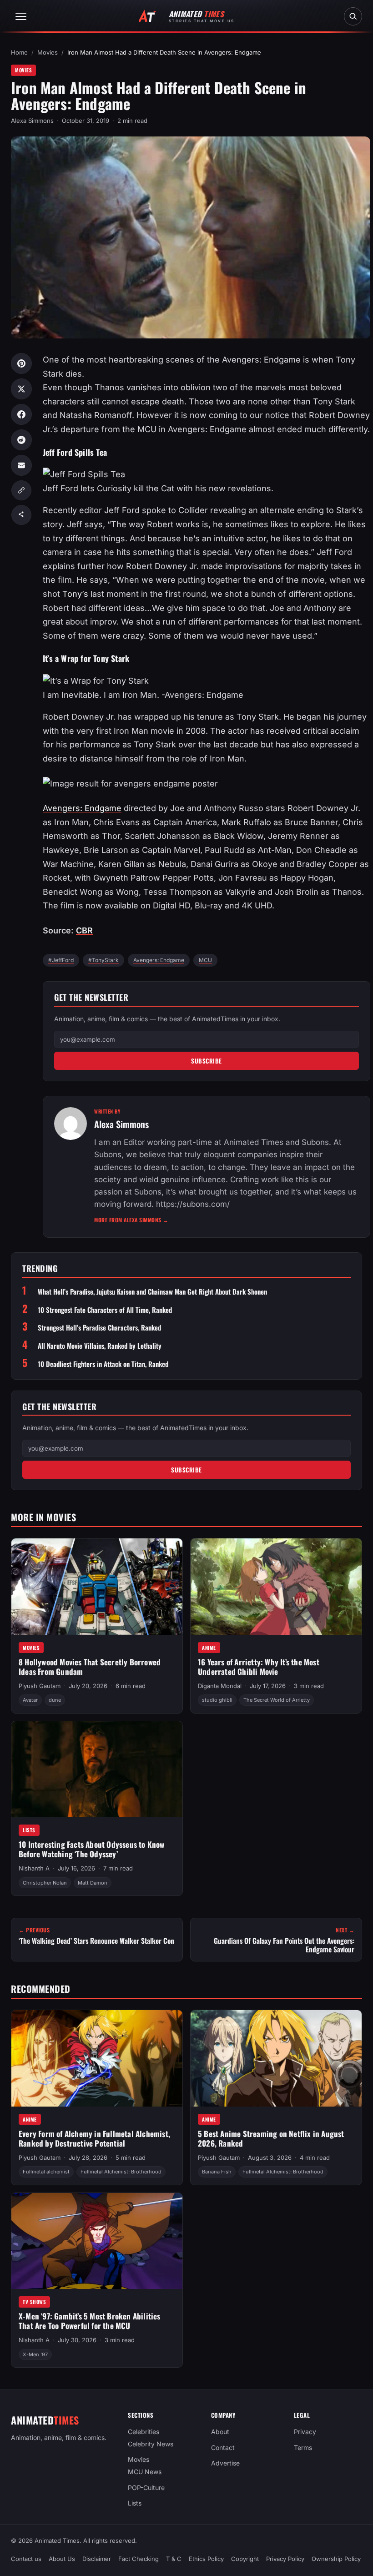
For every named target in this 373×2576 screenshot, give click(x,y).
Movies (48, 52)
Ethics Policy (206, 2559)
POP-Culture (146, 2488)
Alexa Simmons (32, 121)
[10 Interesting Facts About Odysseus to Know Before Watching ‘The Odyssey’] (97, 1769)
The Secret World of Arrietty (277, 1700)
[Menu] (21, 16)
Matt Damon (93, 1883)
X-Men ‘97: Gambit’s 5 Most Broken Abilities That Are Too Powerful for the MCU (90, 2321)
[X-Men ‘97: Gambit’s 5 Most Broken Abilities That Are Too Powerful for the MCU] (97, 2241)
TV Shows (34, 2302)
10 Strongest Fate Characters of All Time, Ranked (105, 1310)
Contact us (26, 2559)
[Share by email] (21, 465)
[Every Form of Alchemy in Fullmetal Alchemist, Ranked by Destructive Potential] (97, 2058)
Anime (209, 1648)
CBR (84, 930)
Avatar (30, 1700)
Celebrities (144, 2432)
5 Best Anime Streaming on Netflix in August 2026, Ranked (271, 2138)
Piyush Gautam (40, 1686)
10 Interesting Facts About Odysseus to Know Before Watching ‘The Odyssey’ (92, 1850)
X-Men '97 (35, 2354)
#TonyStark (103, 960)
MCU (205, 960)
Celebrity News (151, 2444)
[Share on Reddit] (21, 440)
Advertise (225, 2463)
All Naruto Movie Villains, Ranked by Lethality (100, 1346)
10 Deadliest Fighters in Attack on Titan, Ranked (103, 1364)
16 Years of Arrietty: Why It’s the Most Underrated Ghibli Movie (259, 1667)
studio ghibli (217, 1700)
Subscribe (207, 1061)
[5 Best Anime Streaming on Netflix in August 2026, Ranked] (276, 2058)
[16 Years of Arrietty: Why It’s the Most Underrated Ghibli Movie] (276, 1587)
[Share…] (21, 515)
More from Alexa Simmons (131, 1220)
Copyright (245, 2559)
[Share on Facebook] (21, 414)
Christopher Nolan (45, 1883)
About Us (62, 2559)
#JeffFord (61, 960)
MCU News (145, 2472)
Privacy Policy (285, 2559)
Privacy (305, 2432)
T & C (174, 2559)
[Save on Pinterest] (21, 363)
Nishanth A (34, 1869)
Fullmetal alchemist (46, 2171)
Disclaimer (97, 2559)
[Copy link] (21, 490)
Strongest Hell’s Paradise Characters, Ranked (99, 1328)
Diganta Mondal (220, 1686)
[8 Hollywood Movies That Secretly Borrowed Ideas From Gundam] (97, 1587)
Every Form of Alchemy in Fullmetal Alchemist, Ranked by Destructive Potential (94, 2138)
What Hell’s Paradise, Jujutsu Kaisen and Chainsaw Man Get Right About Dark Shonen (152, 1292)
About (220, 2432)
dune (55, 1700)
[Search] (353, 16)
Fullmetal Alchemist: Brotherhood (121, 2171)
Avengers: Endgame (82, 808)
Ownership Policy (336, 2559)
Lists (29, 1830)
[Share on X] (21, 389)
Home (19, 52)
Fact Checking (139, 2559)
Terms (303, 2447)
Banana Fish (217, 2171)
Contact (223, 2447)
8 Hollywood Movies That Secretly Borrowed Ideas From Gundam (90, 1667)
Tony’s (75, 594)
